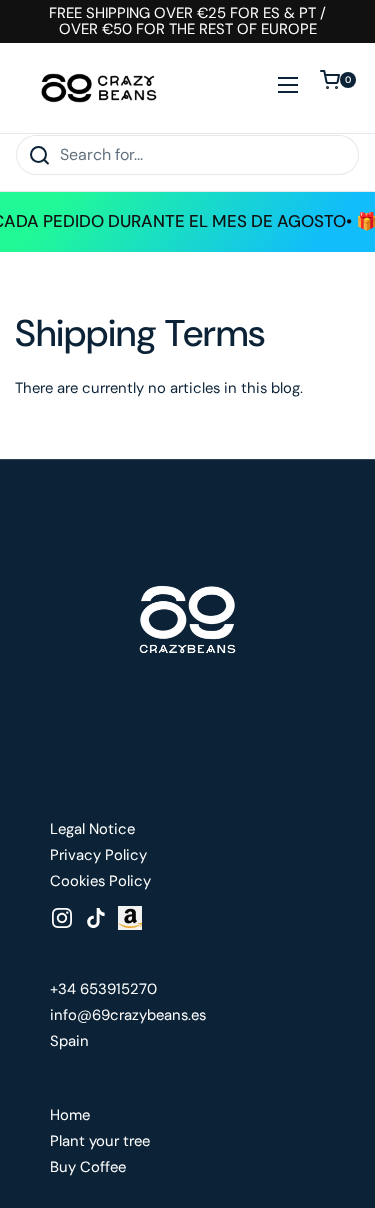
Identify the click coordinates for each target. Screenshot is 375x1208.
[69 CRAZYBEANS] (99, 88)
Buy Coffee (88, 1167)
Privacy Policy (98, 855)
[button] (340, 88)
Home (70, 1115)
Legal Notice (92, 829)
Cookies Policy (100, 881)
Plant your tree (100, 1141)
